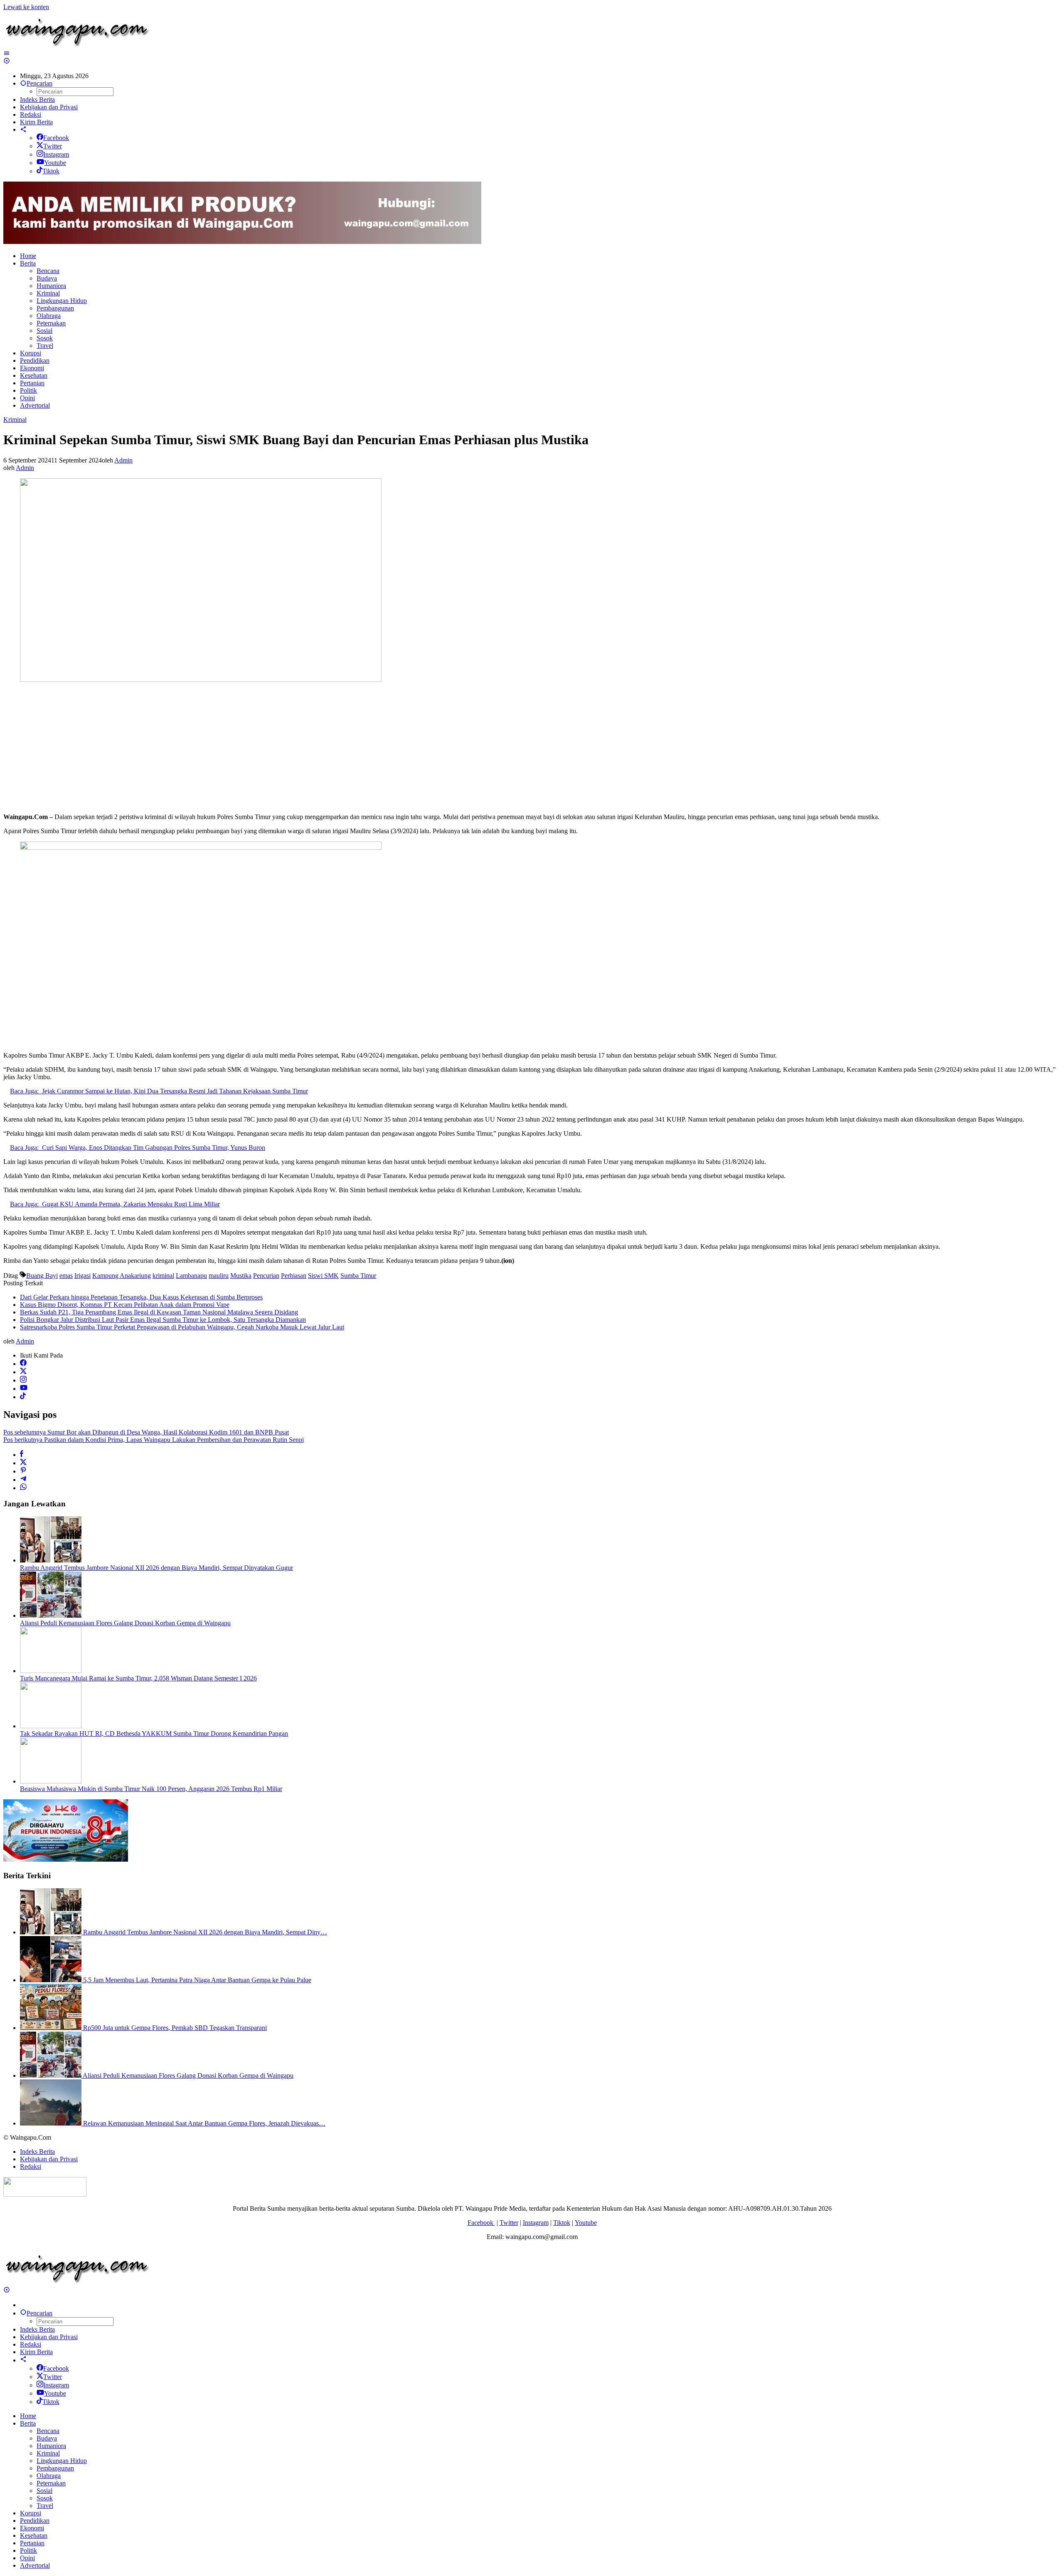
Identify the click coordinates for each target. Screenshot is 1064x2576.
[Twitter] (23, 1372)
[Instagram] (23, 1380)
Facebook (56, 138)
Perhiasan (294, 1276)
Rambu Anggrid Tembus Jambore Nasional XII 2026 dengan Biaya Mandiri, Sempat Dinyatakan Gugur (156, 1568)
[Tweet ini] (23, 1463)
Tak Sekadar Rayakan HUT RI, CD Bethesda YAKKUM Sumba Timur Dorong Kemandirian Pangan (154, 1733)
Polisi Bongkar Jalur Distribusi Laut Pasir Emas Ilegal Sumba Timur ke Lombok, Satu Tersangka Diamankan (163, 1320)
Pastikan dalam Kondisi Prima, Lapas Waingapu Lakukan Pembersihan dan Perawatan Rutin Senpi (154, 1440)
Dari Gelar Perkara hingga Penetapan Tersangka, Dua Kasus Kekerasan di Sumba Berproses (141, 1297)
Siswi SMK (323, 1276)
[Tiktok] (23, 1397)
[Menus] (7, 53)
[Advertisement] (253, 748)
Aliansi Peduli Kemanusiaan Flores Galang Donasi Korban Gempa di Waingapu (125, 1623)
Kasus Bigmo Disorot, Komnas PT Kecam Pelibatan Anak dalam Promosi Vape (125, 1305)
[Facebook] (23, 1364)
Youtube (55, 163)
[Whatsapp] (23, 1488)
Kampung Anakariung (122, 1276)
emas (66, 1276)
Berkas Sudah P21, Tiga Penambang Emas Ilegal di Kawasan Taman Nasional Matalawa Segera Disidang (159, 1312)
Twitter (53, 146)
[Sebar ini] (22, 1455)
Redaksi (31, 2166)
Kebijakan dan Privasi (49, 2159)
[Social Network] (23, 129)
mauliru (219, 1276)
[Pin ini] (23, 1471)
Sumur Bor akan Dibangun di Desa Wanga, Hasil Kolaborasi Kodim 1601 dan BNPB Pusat (146, 1432)
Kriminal (15, 419)
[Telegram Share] (23, 1480)
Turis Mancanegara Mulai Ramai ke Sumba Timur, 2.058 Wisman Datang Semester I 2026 (138, 1678)
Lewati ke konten (26, 7)
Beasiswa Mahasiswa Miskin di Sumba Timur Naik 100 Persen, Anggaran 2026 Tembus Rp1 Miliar (151, 1789)
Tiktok (51, 171)
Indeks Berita (37, 2152)
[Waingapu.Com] (77, 46)
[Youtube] (24, 1389)
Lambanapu (191, 1276)
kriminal (163, 1276)
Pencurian (266, 1276)
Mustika (241, 1276)
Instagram (56, 154)
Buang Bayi (42, 1276)
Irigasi (83, 1276)
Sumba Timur (358, 1276)
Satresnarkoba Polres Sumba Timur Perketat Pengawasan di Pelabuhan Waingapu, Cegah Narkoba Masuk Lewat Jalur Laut (182, 1327)
